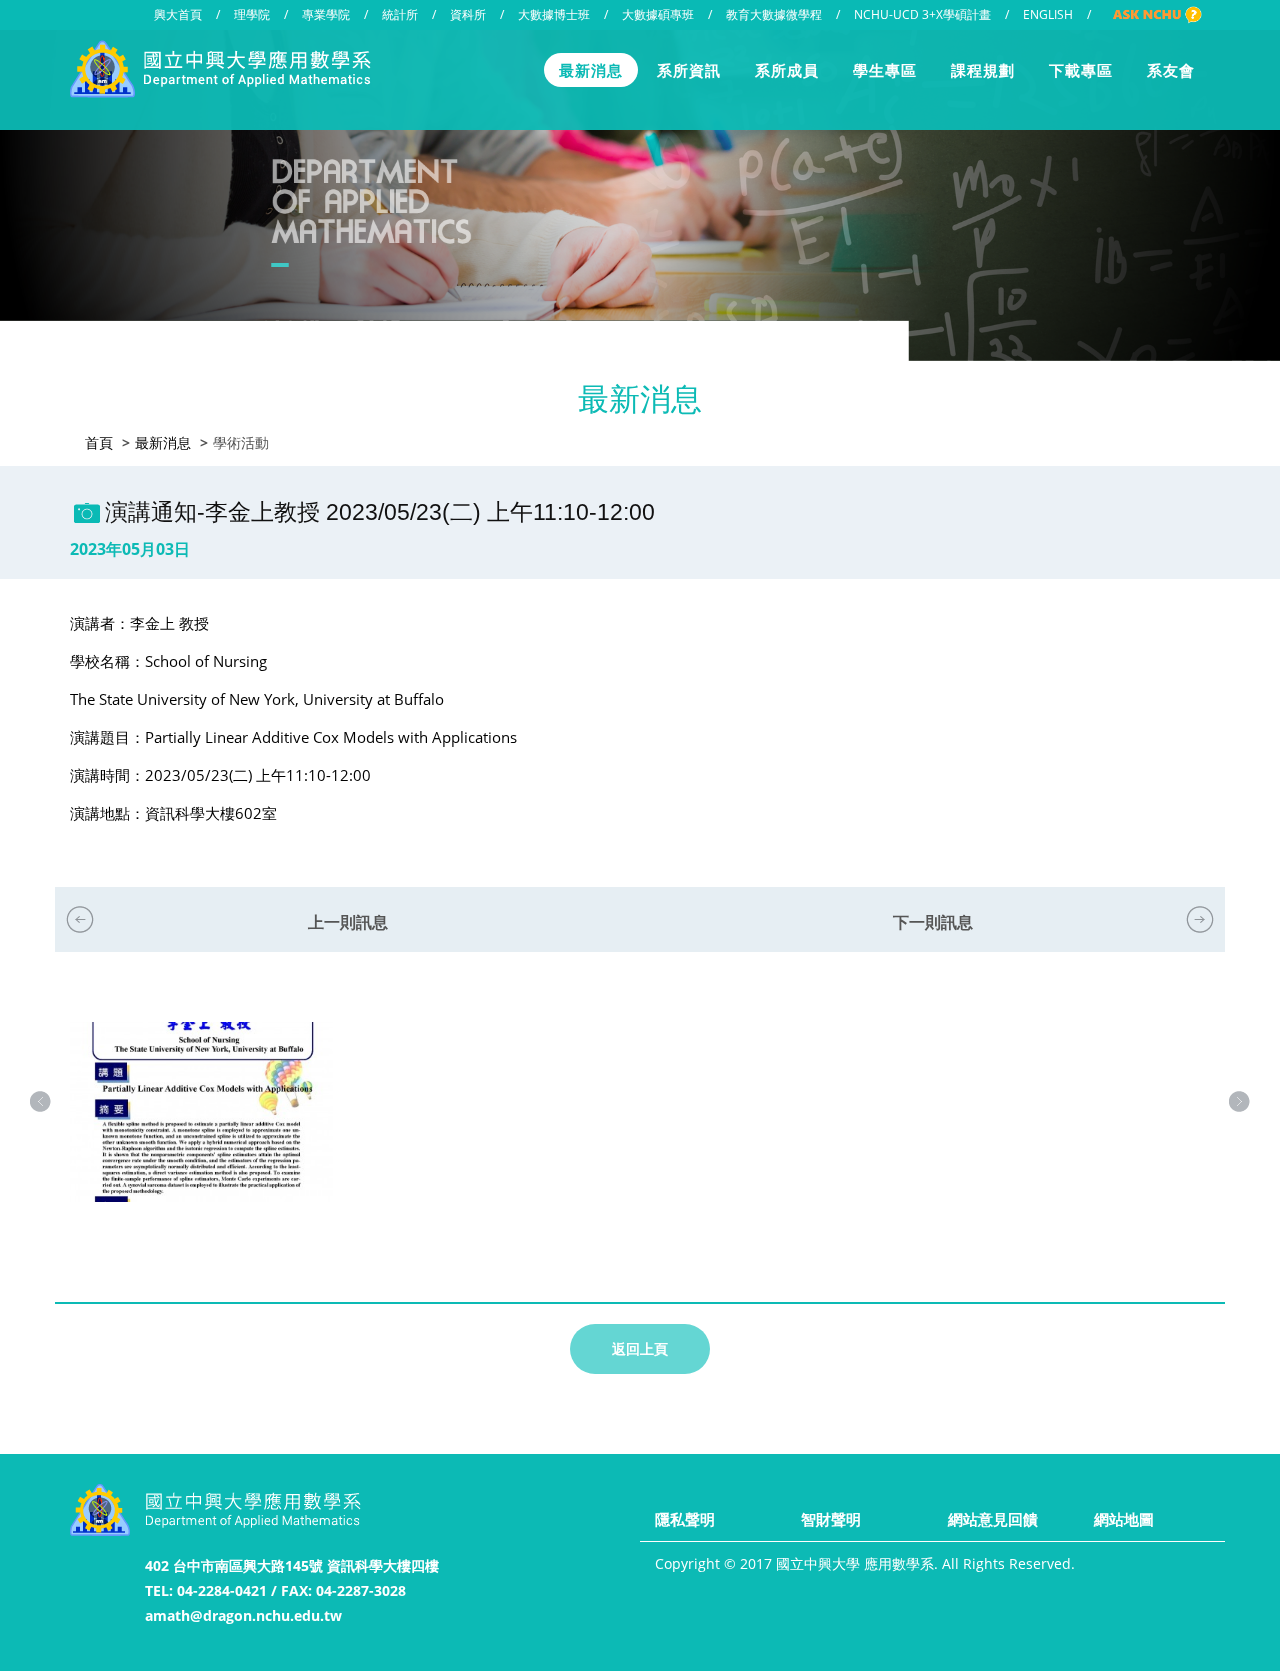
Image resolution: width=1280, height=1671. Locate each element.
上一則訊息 (348, 922)
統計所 (400, 14)
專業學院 (326, 14)
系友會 (1171, 70)
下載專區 (1081, 70)
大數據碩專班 (658, 14)
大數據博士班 (554, 14)
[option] (201, 1132)
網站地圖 (1124, 1519)
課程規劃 (983, 70)
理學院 (252, 14)
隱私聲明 (685, 1519)
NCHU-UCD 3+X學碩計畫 (922, 14)
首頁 (99, 442)
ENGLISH (1048, 14)
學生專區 (885, 70)
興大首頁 (178, 14)
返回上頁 (640, 1348)
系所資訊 (689, 70)
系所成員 (787, 70)
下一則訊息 (933, 922)
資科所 (468, 14)
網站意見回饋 (993, 1519)
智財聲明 (831, 1519)
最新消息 (591, 70)
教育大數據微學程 (774, 14)
